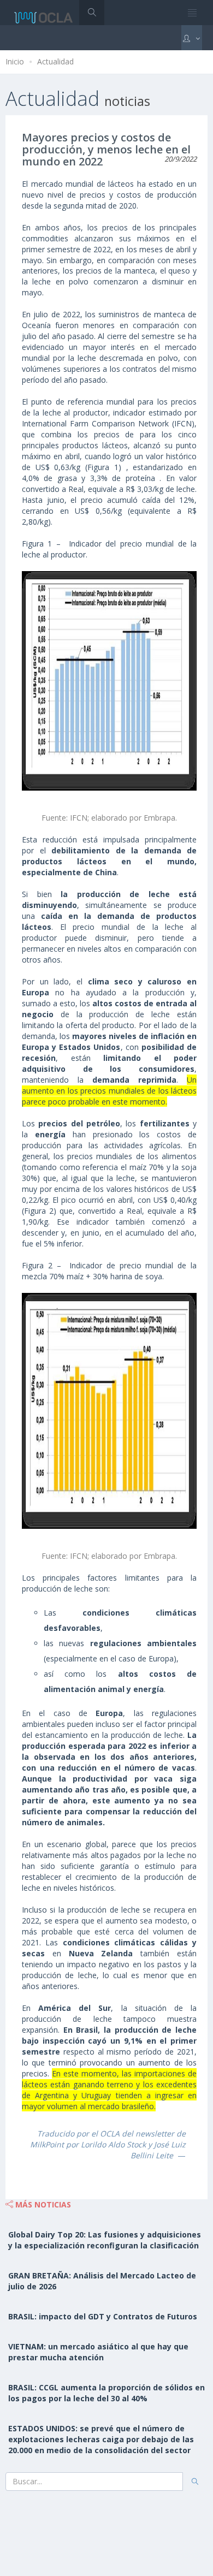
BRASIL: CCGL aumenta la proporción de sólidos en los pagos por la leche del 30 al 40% (106, 2393)
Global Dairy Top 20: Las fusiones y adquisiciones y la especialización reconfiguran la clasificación (105, 2240)
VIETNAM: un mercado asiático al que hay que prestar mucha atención (98, 2352)
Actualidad (55, 61)
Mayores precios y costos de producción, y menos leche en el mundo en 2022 (106, 149)
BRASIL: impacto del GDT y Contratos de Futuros (103, 2316)
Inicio (15, 61)
